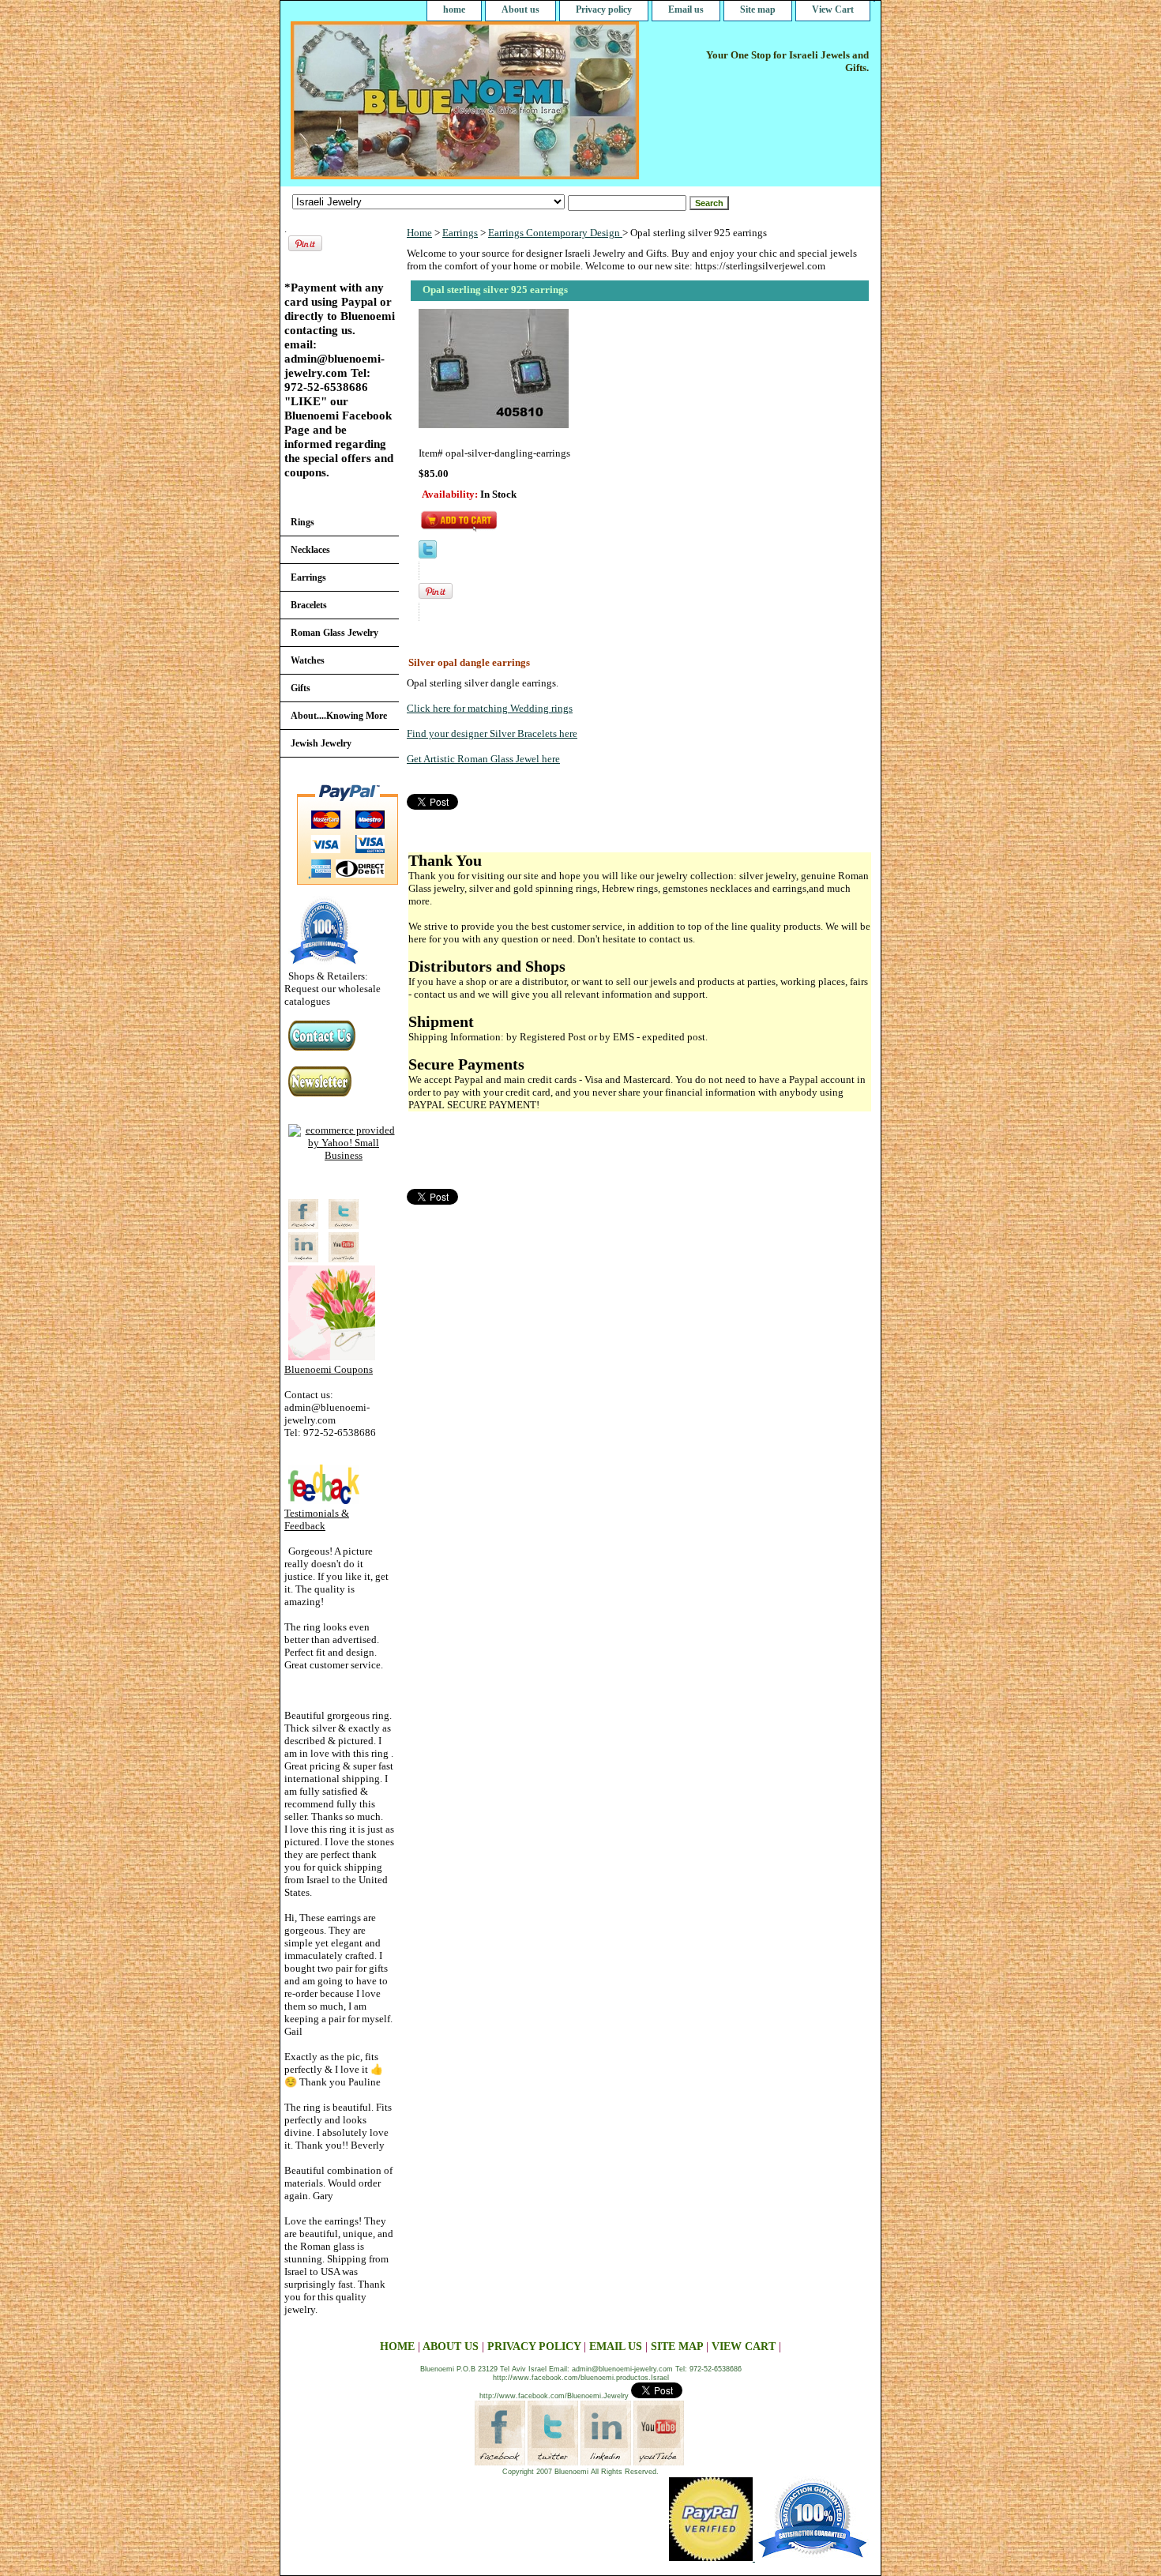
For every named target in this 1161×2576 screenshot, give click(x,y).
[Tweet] (428, 555)
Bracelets (309, 605)
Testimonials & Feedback (317, 1519)
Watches (308, 660)
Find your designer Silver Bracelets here (492, 733)
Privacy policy (604, 9)
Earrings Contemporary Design (555, 233)
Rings (302, 522)
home (454, 9)
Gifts (301, 688)
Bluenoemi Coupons (329, 1369)
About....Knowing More (339, 716)
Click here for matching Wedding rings (490, 708)
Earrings (460, 233)
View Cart (833, 9)
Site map (758, 9)
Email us (686, 9)
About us (520, 9)
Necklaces (310, 550)
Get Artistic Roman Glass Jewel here (483, 759)
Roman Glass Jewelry (334, 633)
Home (419, 233)
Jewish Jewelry (321, 743)
